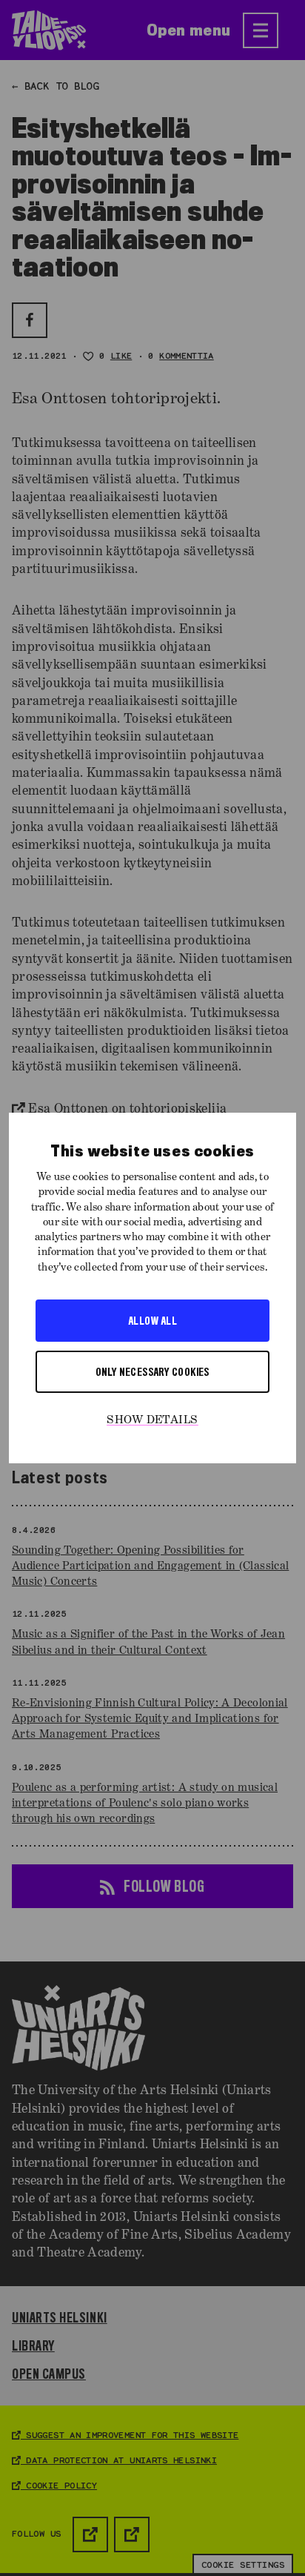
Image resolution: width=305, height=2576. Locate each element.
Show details (152, 1420)
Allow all (152, 1320)
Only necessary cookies (152, 1371)
